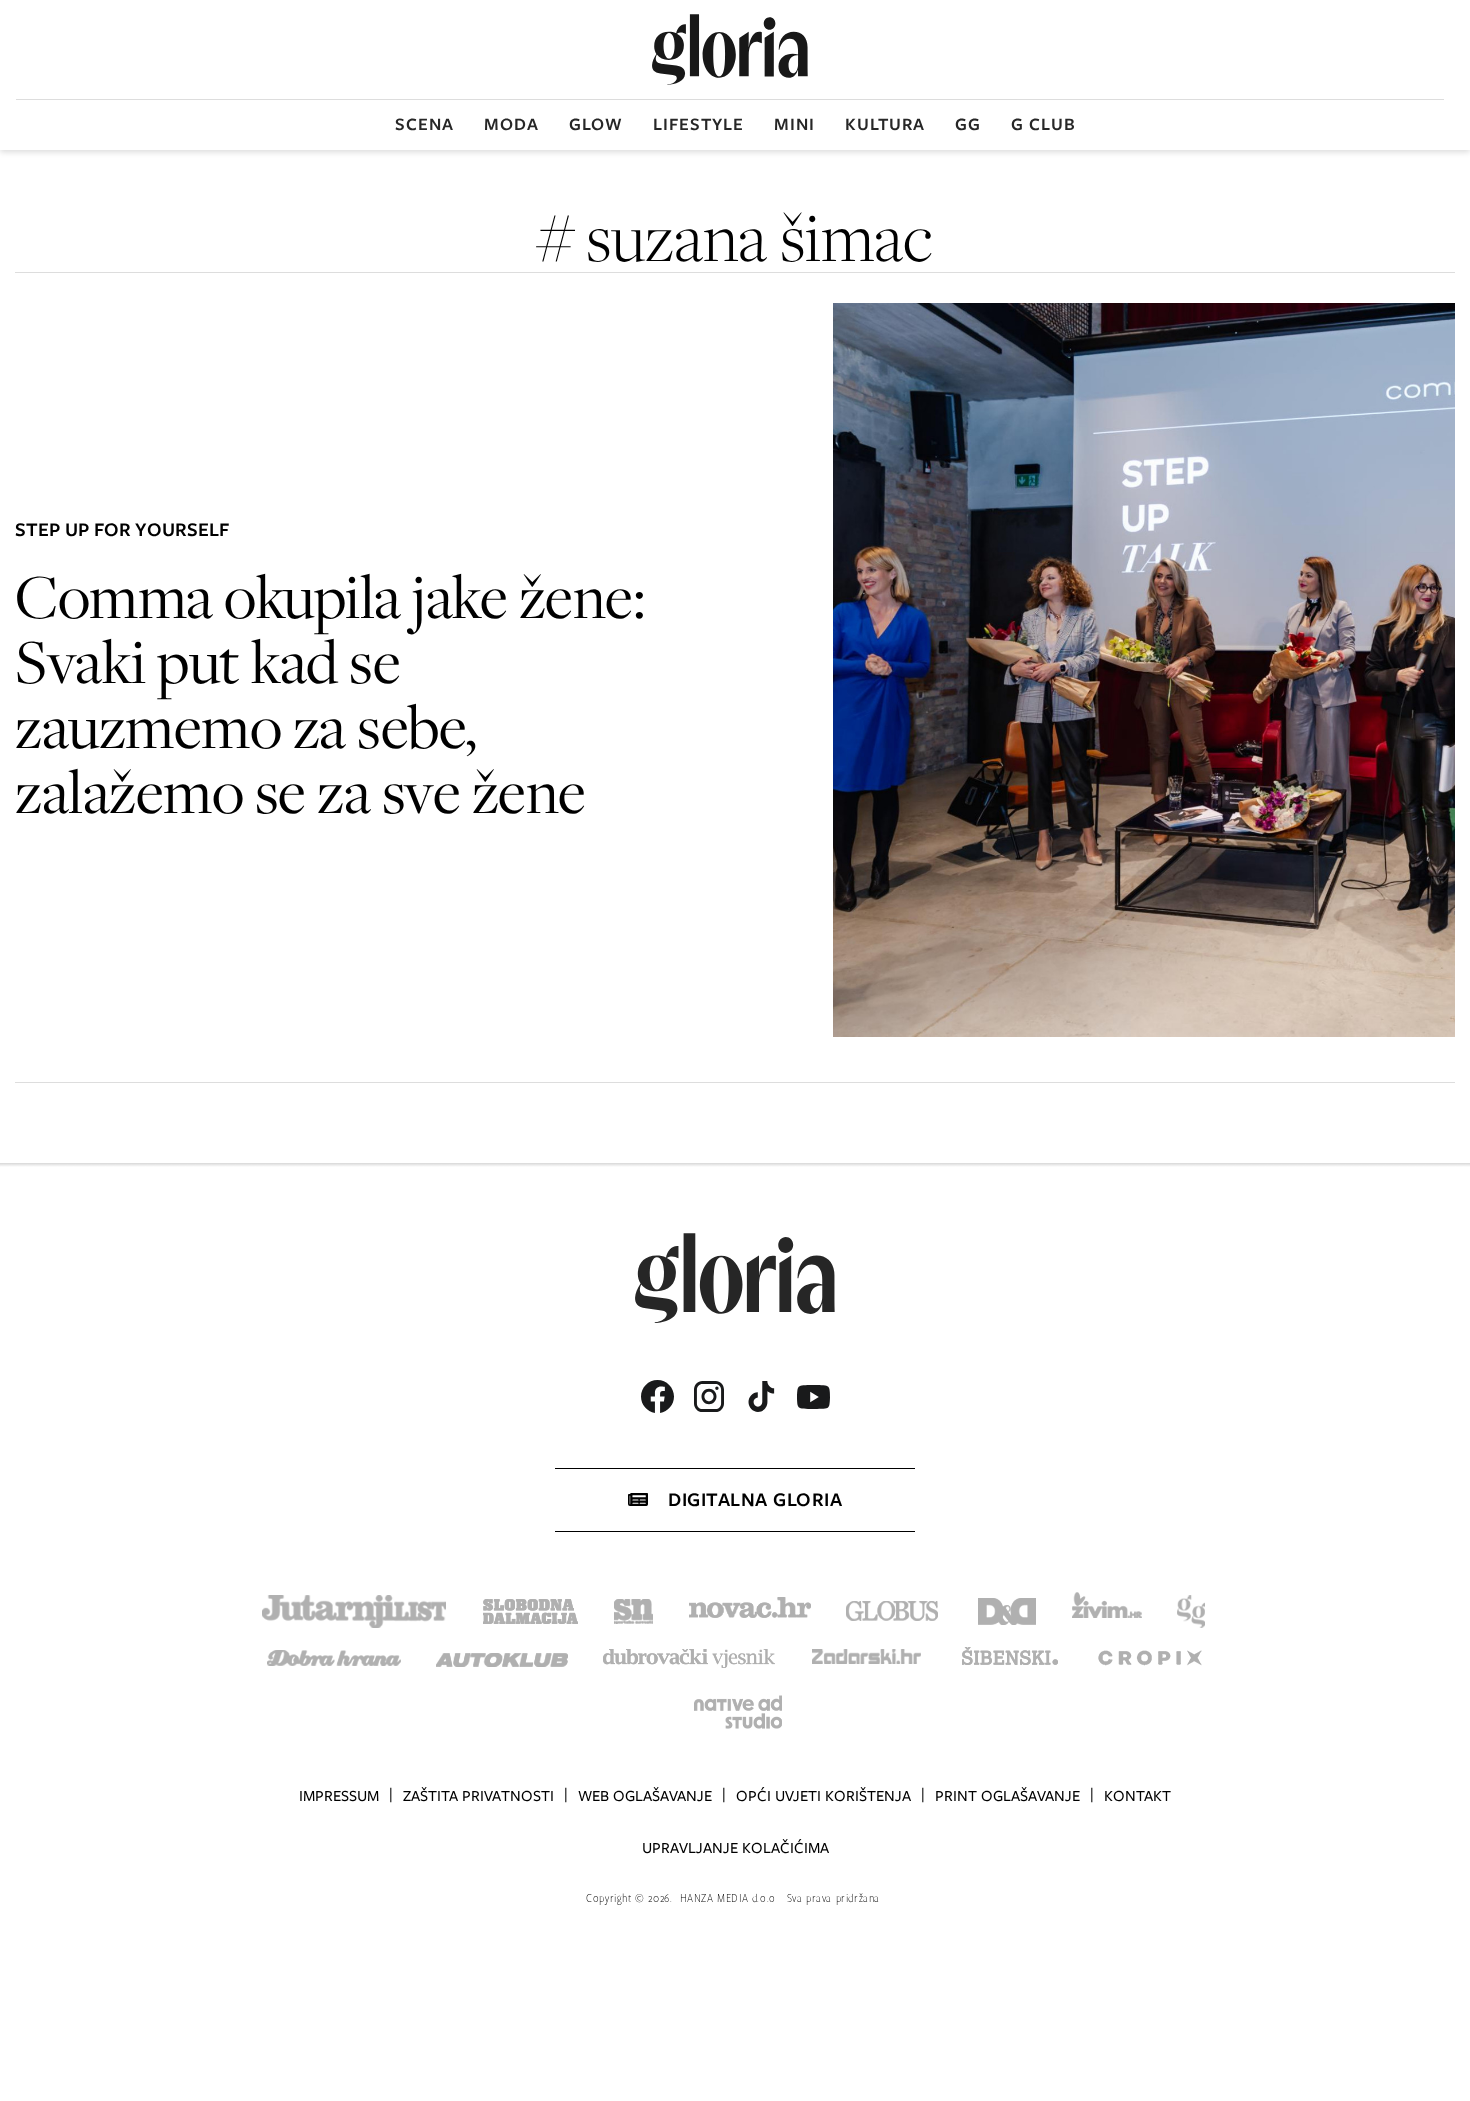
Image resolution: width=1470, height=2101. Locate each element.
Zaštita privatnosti (478, 1796)
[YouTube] (813, 1397)
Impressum (339, 1796)
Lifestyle (698, 124)
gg (968, 124)
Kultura (885, 124)
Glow (596, 124)
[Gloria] (730, 49)
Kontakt (1137, 1796)
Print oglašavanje (1007, 1796)
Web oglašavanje (645, 1796)
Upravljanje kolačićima (735, 1848)
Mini (794, 124)
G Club (1043, 124)
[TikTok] (761, 1396)
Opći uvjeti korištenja (823, 1796)
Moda (511, 124)
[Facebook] (657, 1396)
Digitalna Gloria (755, 1499)
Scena (424, 124)
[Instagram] (709, 1396)
